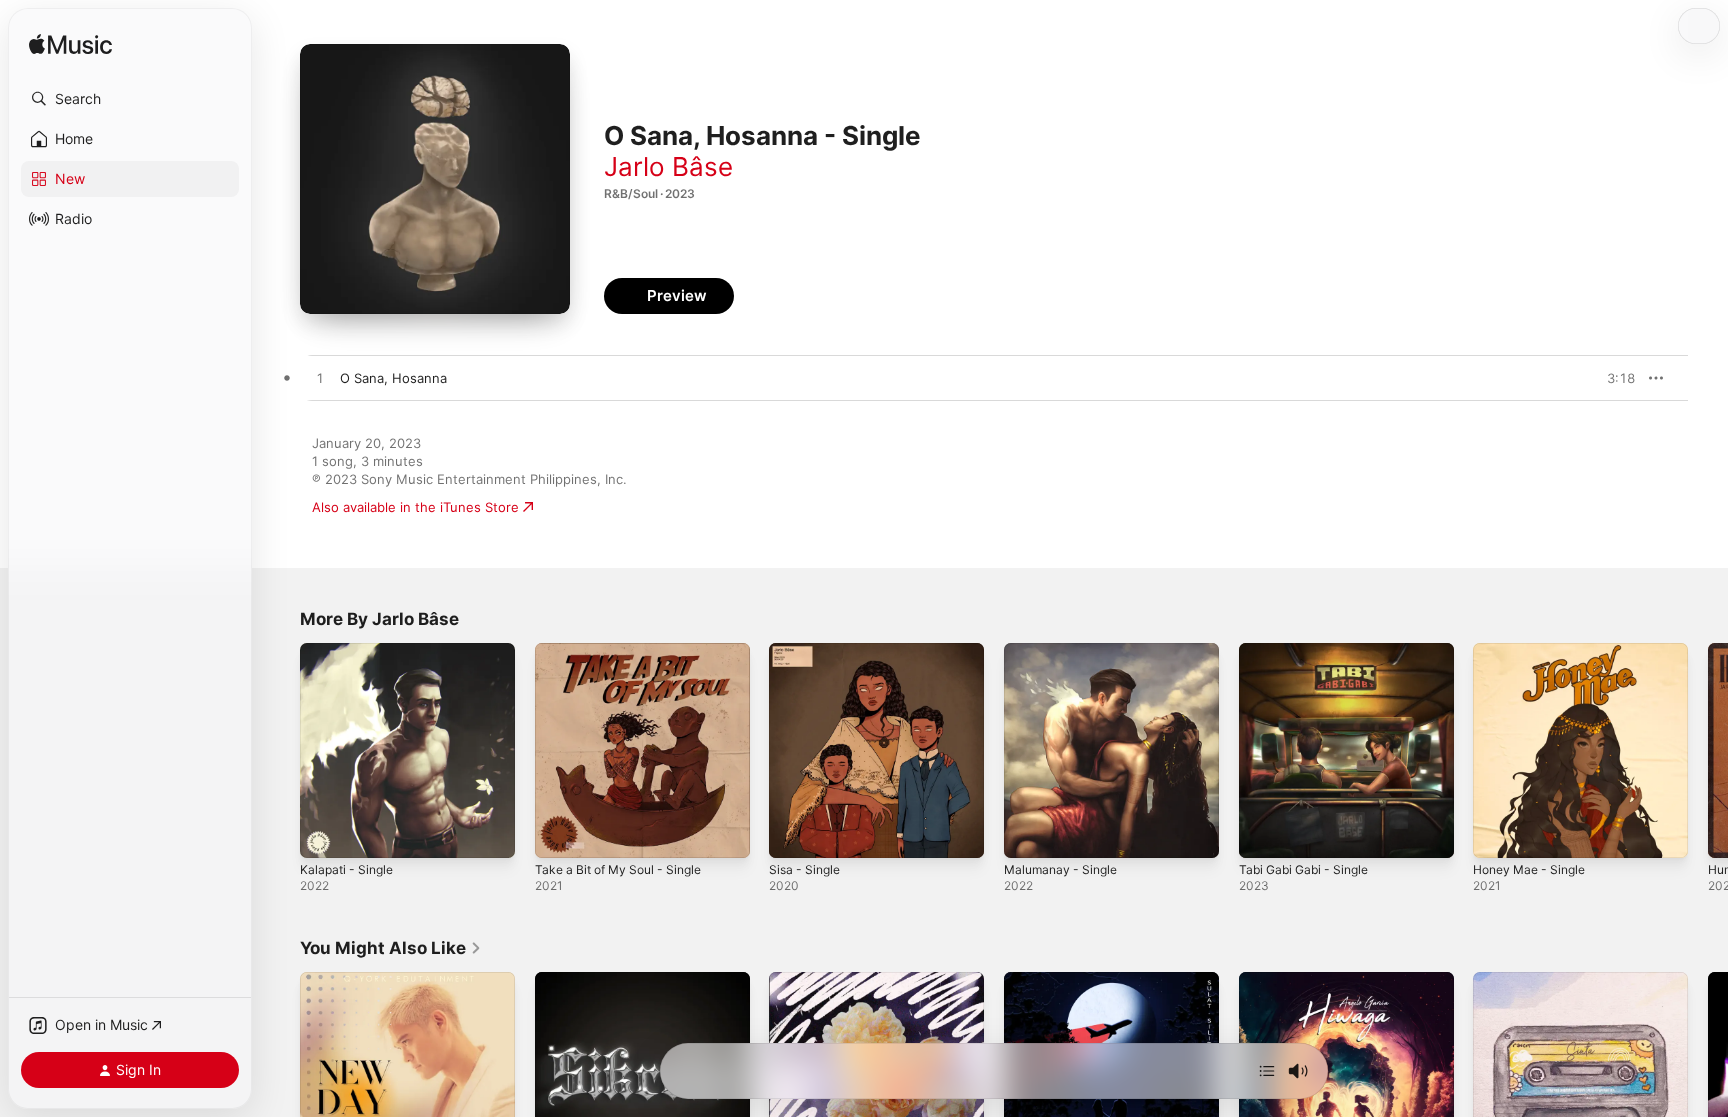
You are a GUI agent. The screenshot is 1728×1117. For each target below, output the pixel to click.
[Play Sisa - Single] (794, 833)
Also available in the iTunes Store (415, 507)
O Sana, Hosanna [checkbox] (393, 378)
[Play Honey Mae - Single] (1498, 833)
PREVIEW (1613, 378)
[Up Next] (1267, 1071)
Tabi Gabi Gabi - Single (1309, 651)
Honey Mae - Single (1535, 651)
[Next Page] (1708, 750)
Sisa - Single (807, 651)
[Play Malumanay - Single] (1029, 833)
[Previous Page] (280, 750)
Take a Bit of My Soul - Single (626, 651)
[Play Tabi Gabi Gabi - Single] (1264, 833)
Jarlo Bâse (668, 166)
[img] (70, 45)
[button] (130, 99)
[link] (391, 948)
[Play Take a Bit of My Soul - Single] (560, 833)
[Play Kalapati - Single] (325, 833)
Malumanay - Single (1065, 651)
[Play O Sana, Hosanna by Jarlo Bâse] (320, 379)
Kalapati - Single (350, 651)
